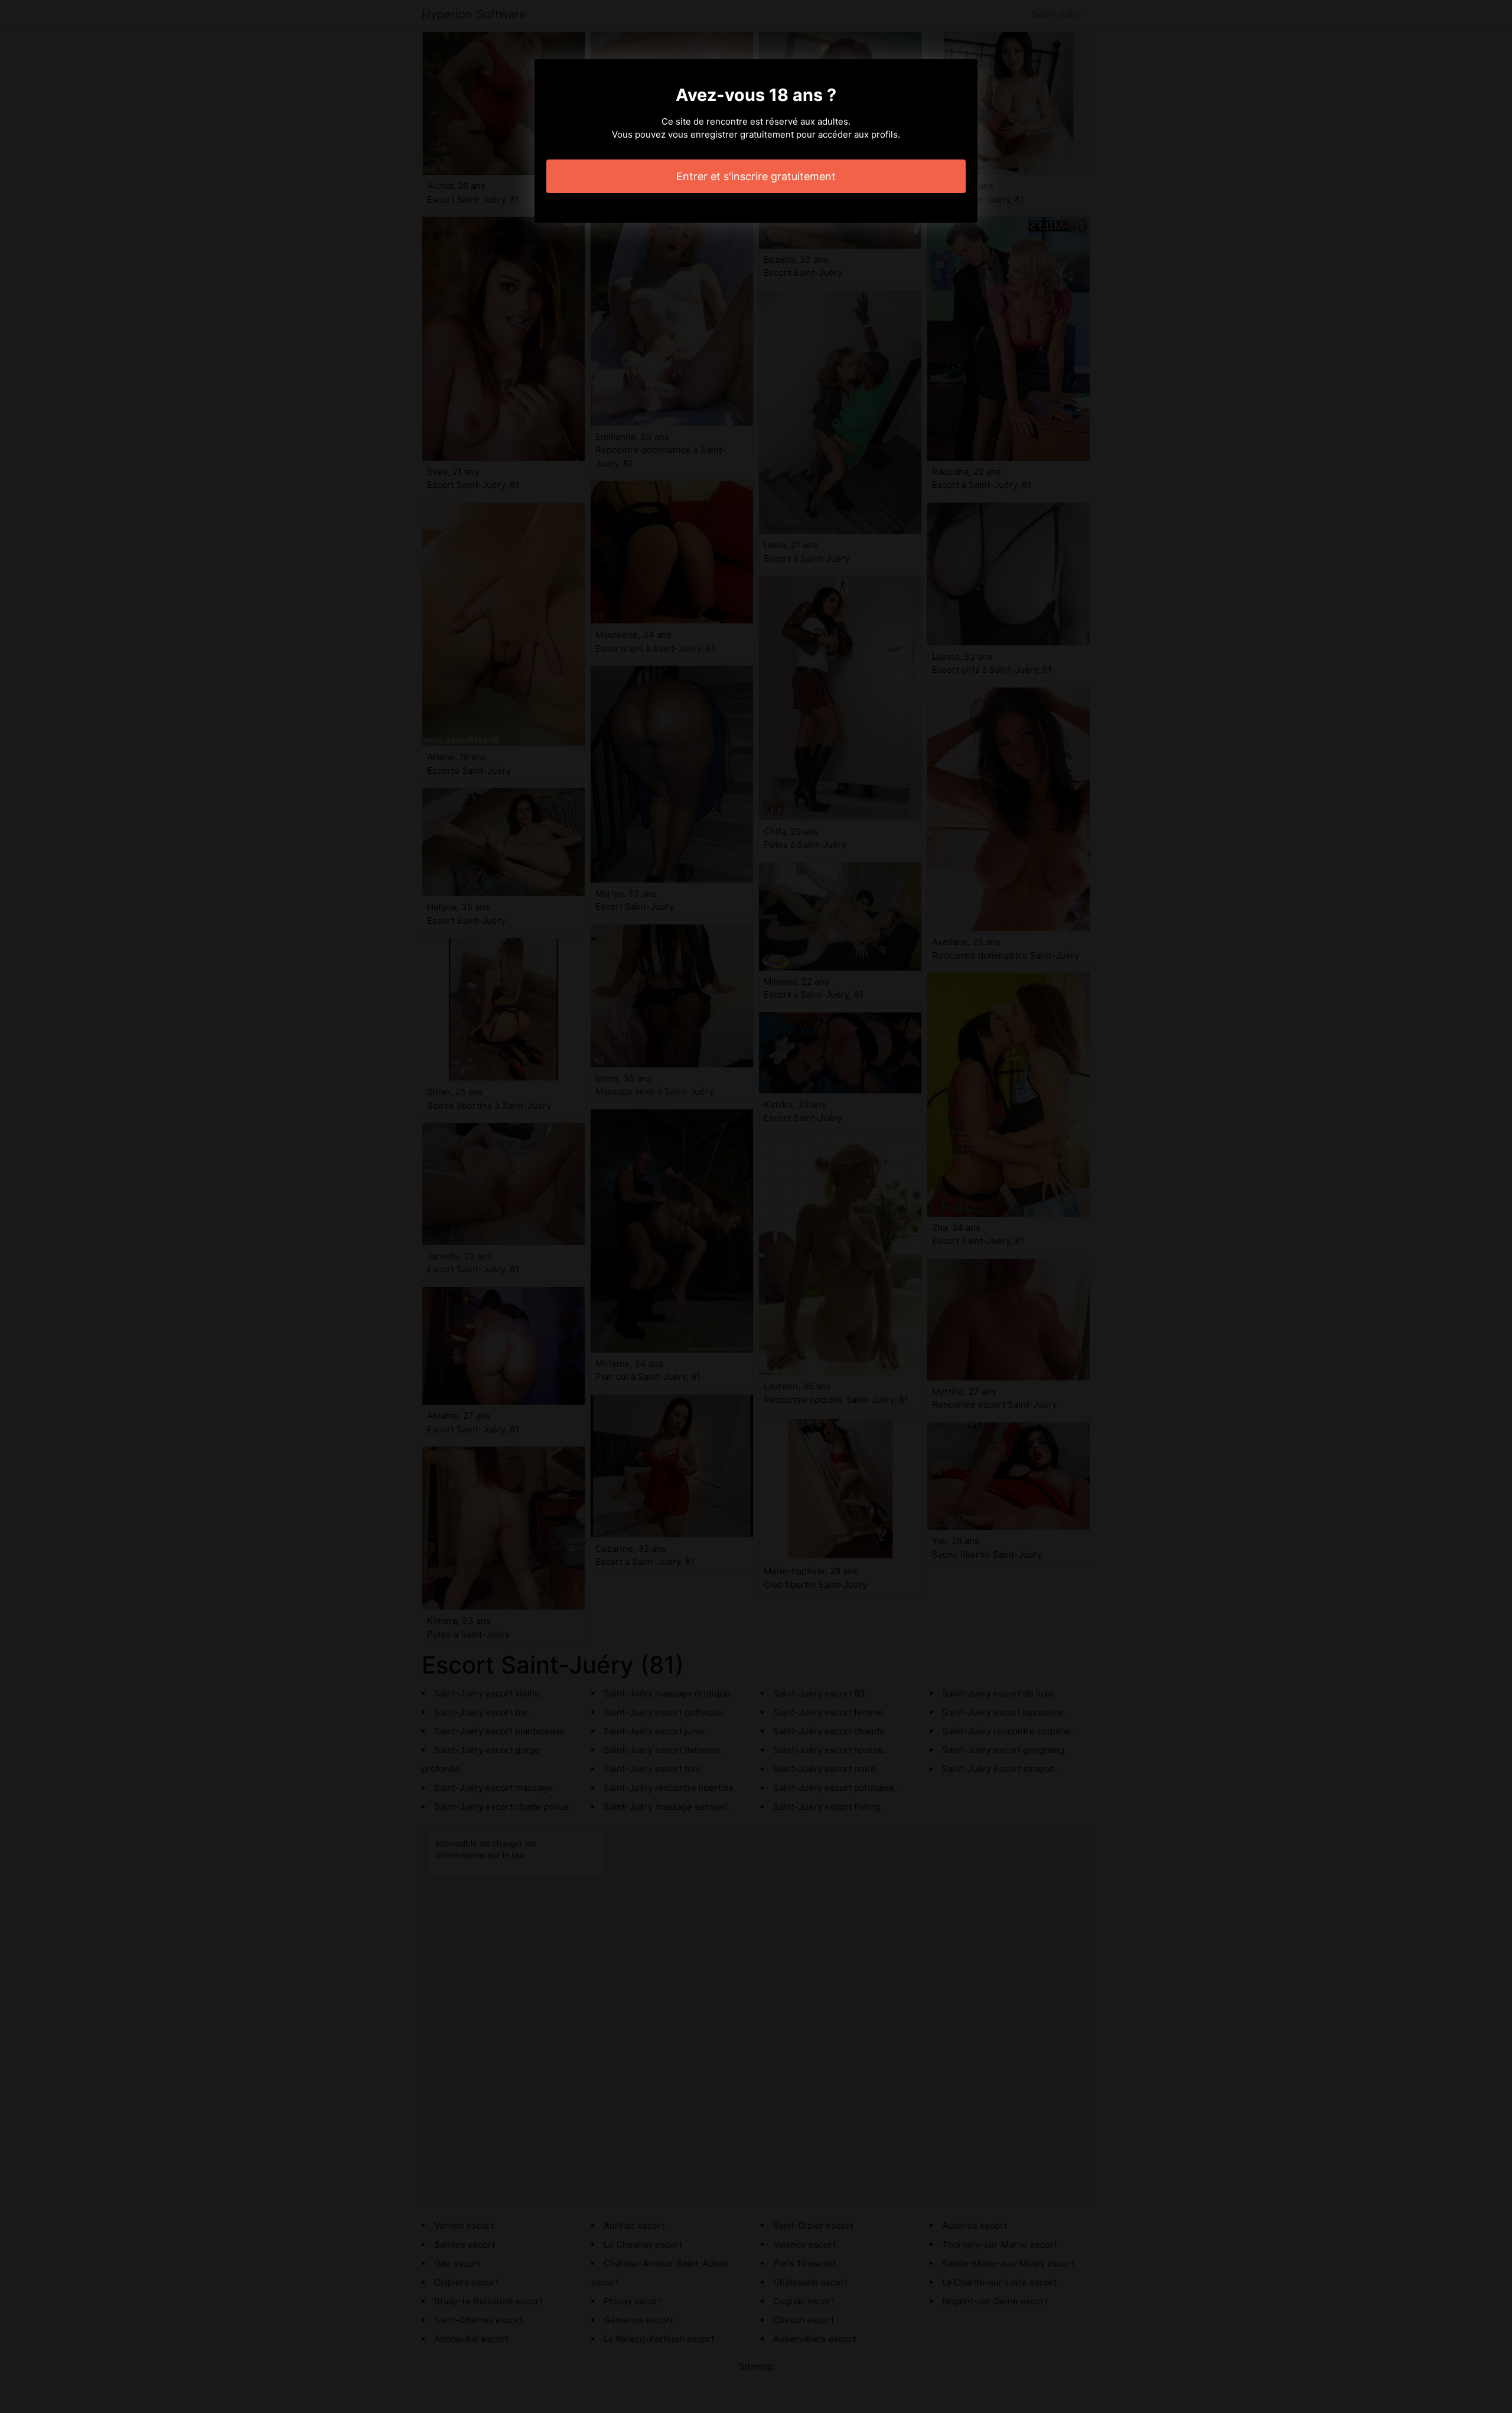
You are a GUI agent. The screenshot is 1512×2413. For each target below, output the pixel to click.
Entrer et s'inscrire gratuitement (756, 176)
